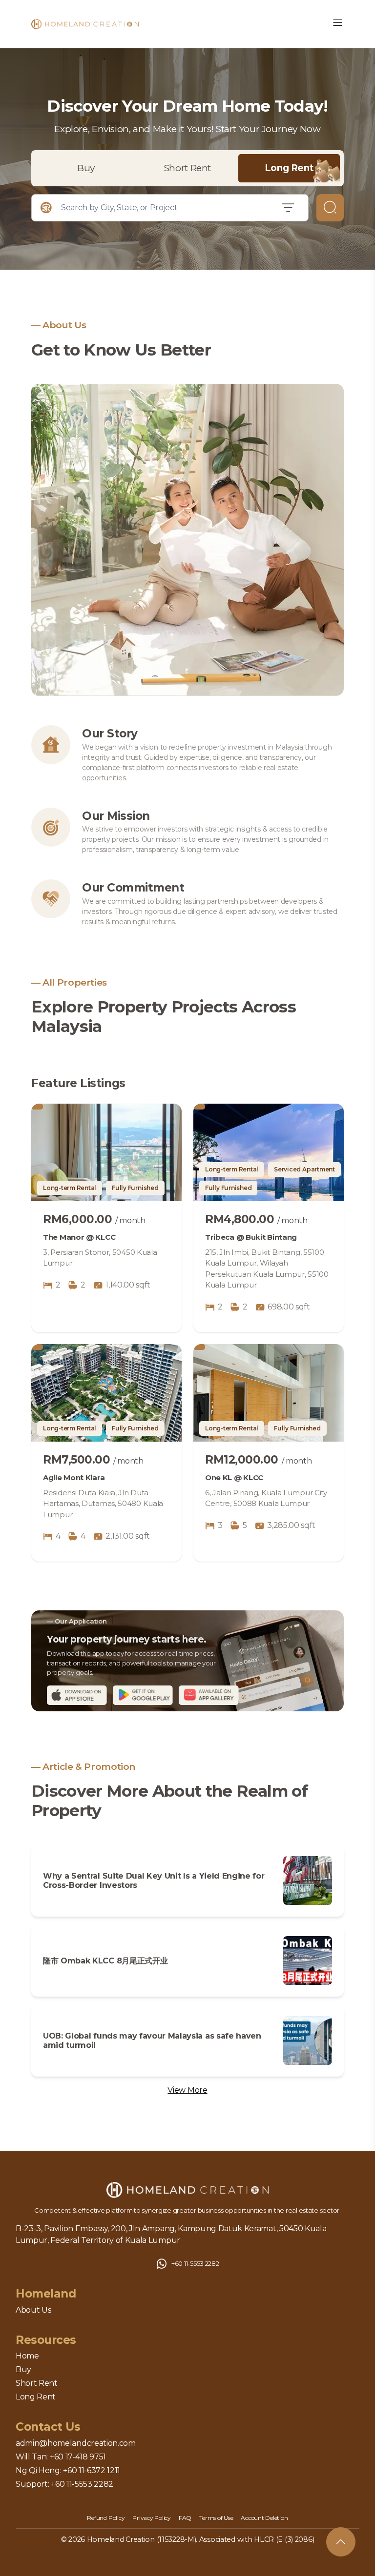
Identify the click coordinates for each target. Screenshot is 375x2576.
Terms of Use (216, 2518)
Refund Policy (106, 2518)
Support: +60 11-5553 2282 (64, 2484)
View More (187, 2090)
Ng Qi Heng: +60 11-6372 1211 (68, 2470)
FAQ (185, 2518)
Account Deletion (264, 2518)
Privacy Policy (152, 2518)
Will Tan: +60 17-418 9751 (61, 2457)
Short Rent (187, 168)
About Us (33, 2310)
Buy (86, 168)
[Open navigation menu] (338, 24)
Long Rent (289, 168)
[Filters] (288, 208)
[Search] (330, 208)
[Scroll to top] (341, 2542)
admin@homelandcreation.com (76, 2443)
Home (27, 2356)
